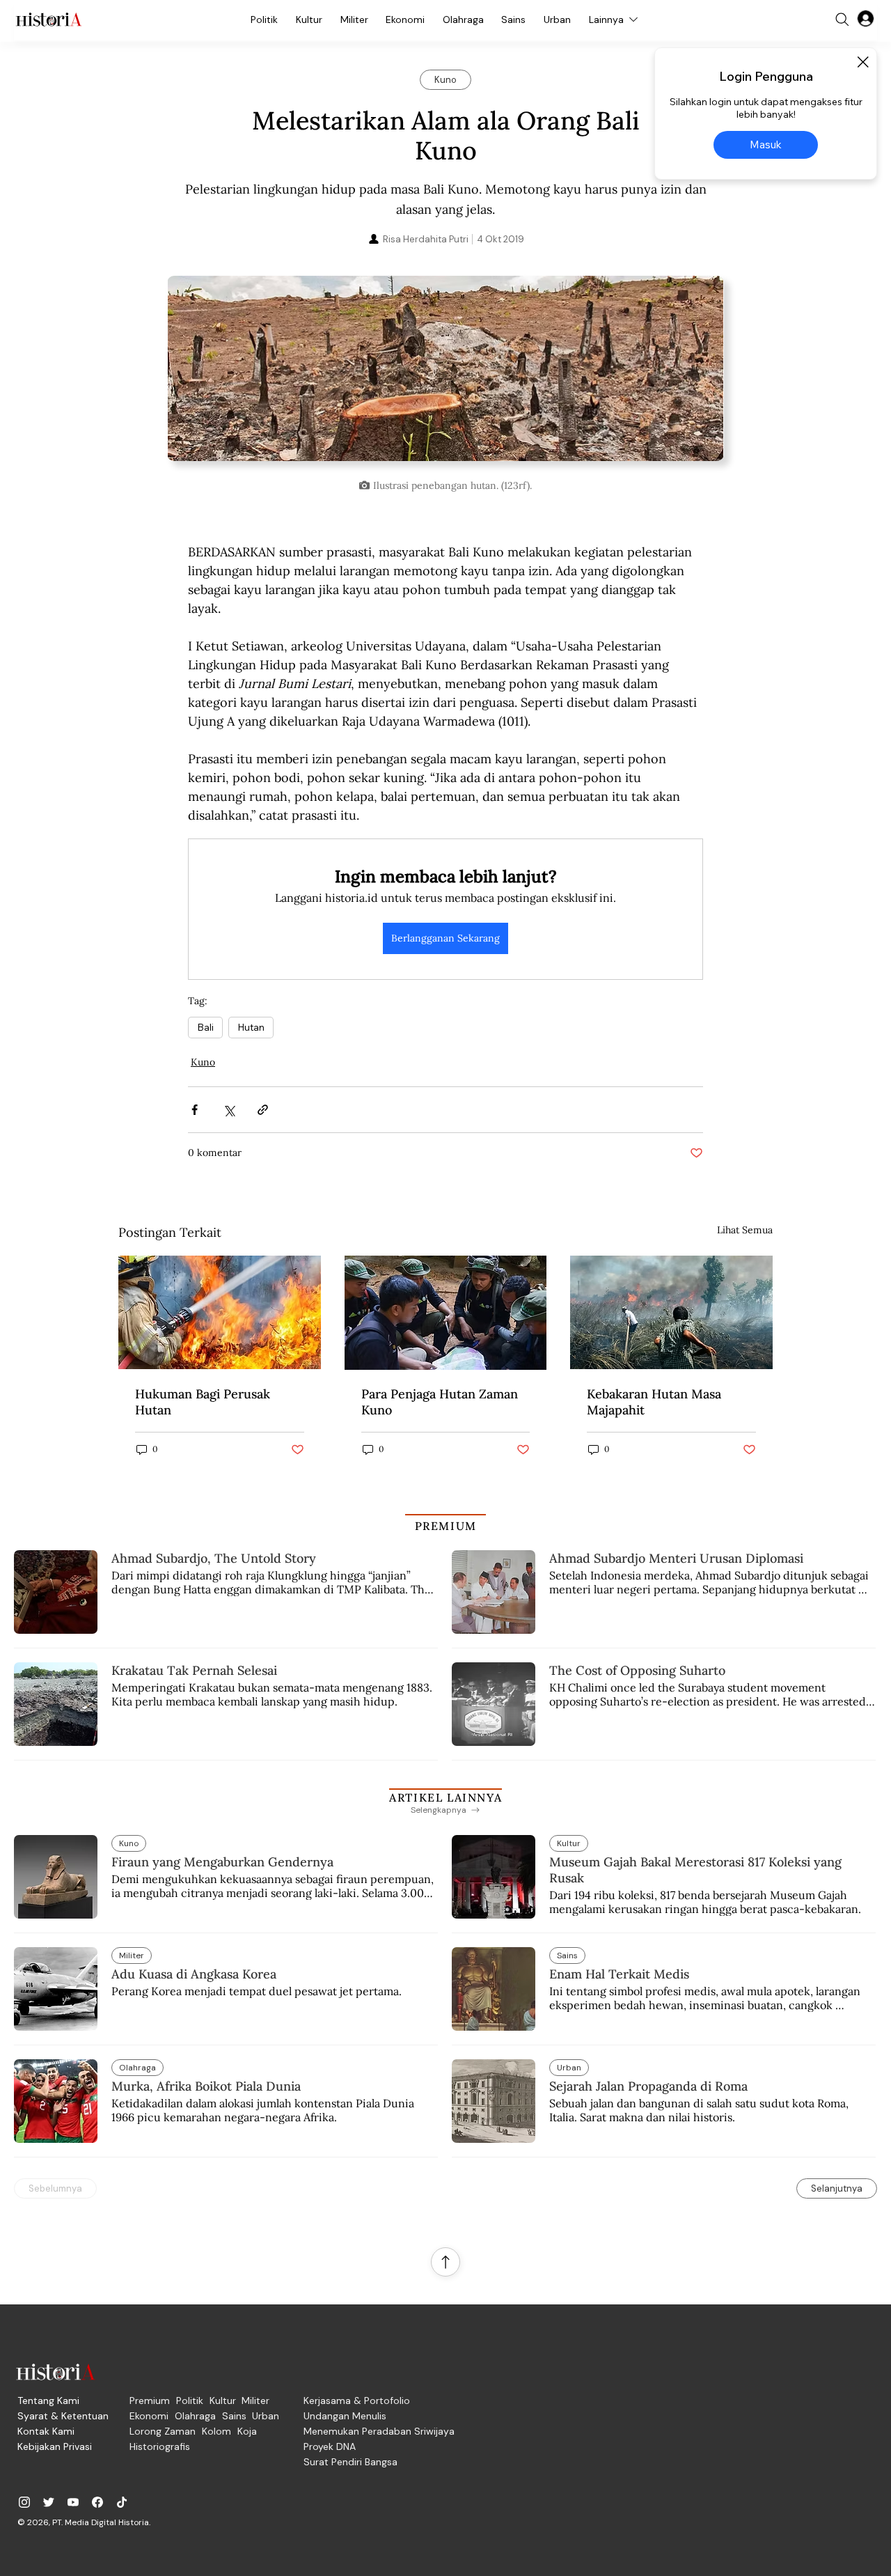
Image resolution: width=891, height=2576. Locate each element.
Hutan (251, 1027)
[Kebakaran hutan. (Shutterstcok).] (220, 1312)
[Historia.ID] (49, 19)
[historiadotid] (24, 2502)
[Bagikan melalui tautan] (263, 1110)
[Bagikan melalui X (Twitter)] (229, 1110)
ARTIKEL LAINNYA (445, 1797)
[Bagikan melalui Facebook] (195, 1110)
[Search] (842, 19)
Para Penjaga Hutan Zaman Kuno (440, 1402)
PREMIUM (446, 1526)
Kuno (203, 1062)
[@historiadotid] (73, 2502)
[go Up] (445, 2262)
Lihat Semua (745, 1230)
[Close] (862, 62)
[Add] (445, 374)
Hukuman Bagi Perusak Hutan (203, 1402)
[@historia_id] (49, 2502)
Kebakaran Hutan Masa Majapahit (654, 1402)
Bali (205, 1027)
